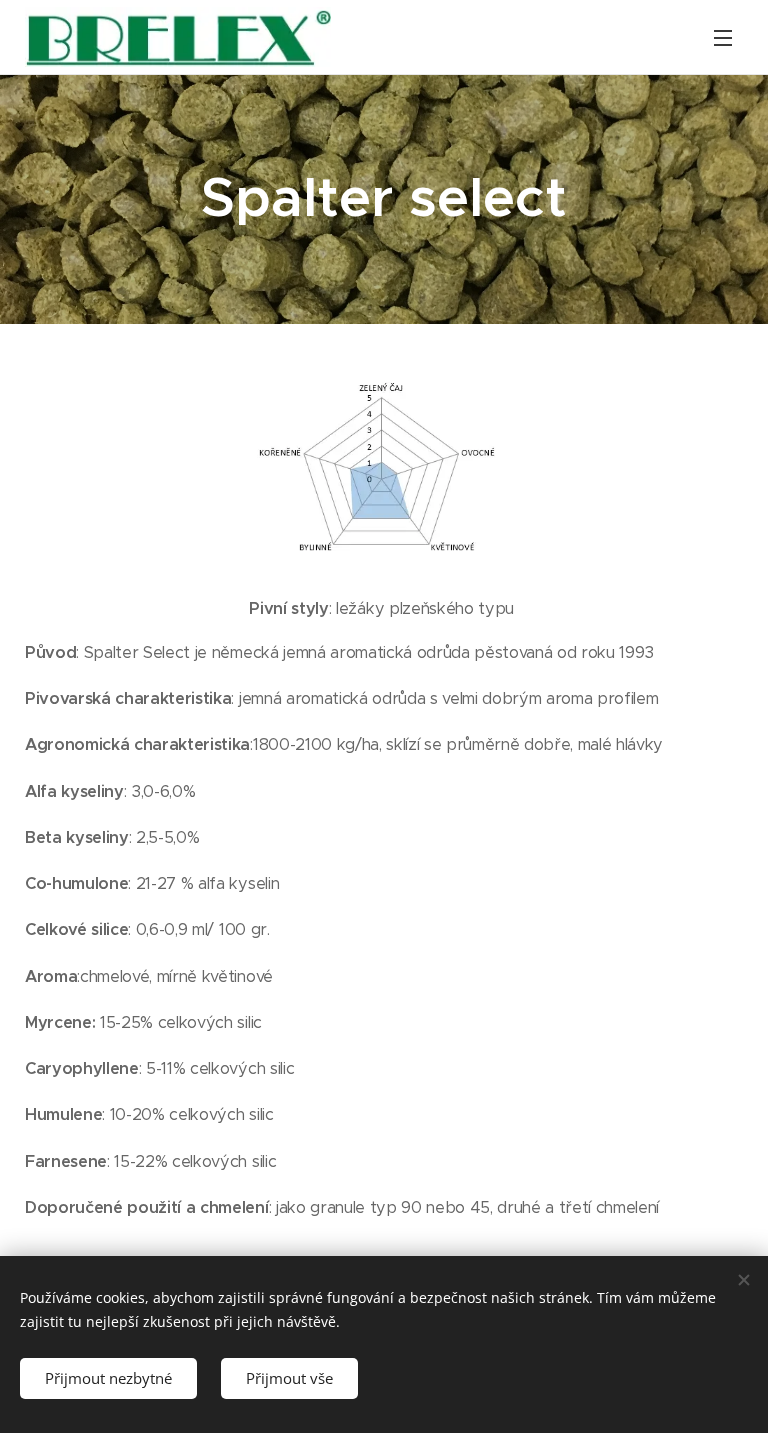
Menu (723, 37)
